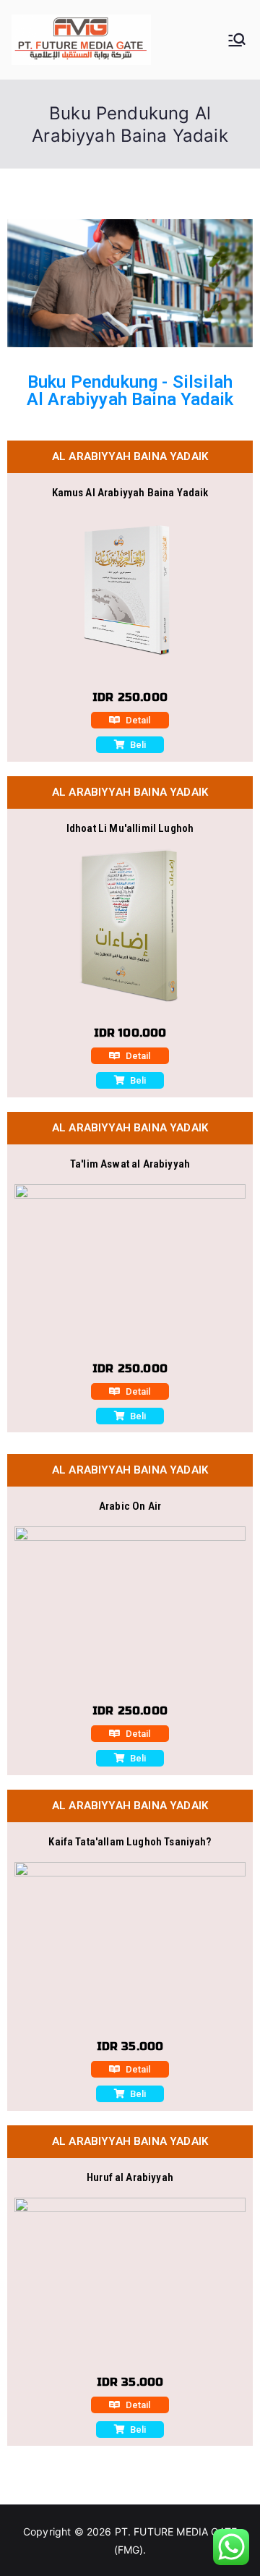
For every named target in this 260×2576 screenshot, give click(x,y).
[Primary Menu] (237, 40)
